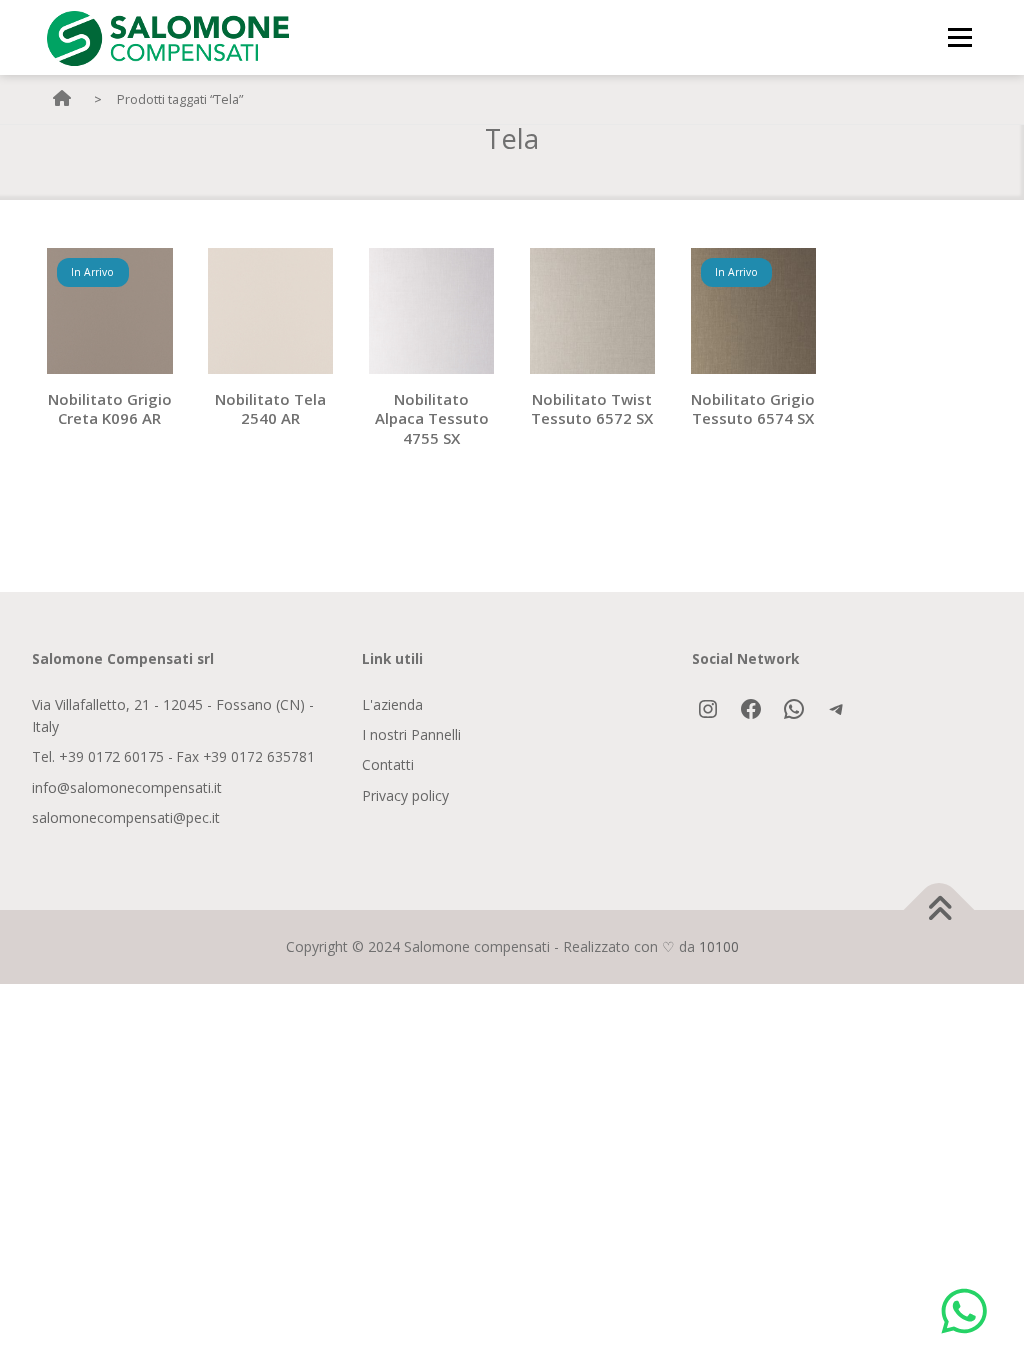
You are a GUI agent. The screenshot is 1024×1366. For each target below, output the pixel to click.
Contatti (388, 764)
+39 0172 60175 (111, 756)
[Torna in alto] (939, 909)
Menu (959, 37)
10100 (719, 946)
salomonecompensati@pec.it (126, 817)
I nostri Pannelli (411, 734)
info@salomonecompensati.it (127, 787)
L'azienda (392, 704)
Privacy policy (405, 795)
